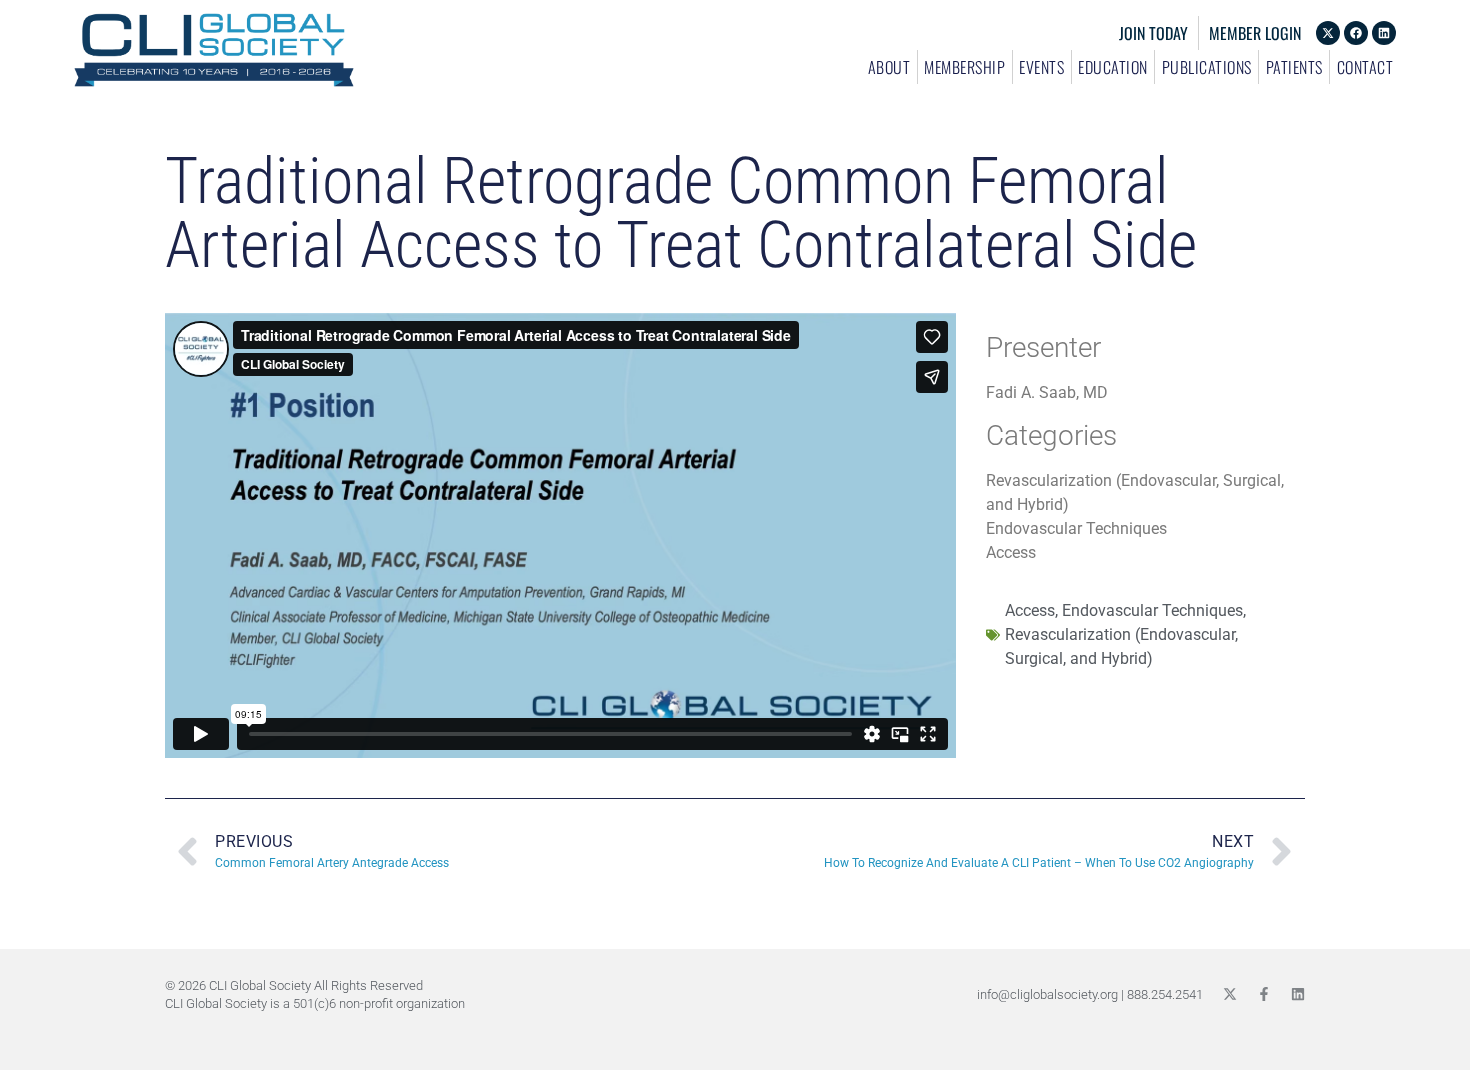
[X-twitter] (1328, 33)
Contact (1365, 67)
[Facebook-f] (1264, 994)
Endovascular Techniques (1152, 610)
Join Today (1153, 33)
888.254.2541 (1165, 994)
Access (1030, 610)
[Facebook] (1356, 33)
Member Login (1255, 33)
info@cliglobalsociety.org (1047, 994)
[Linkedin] (1384, 33)
